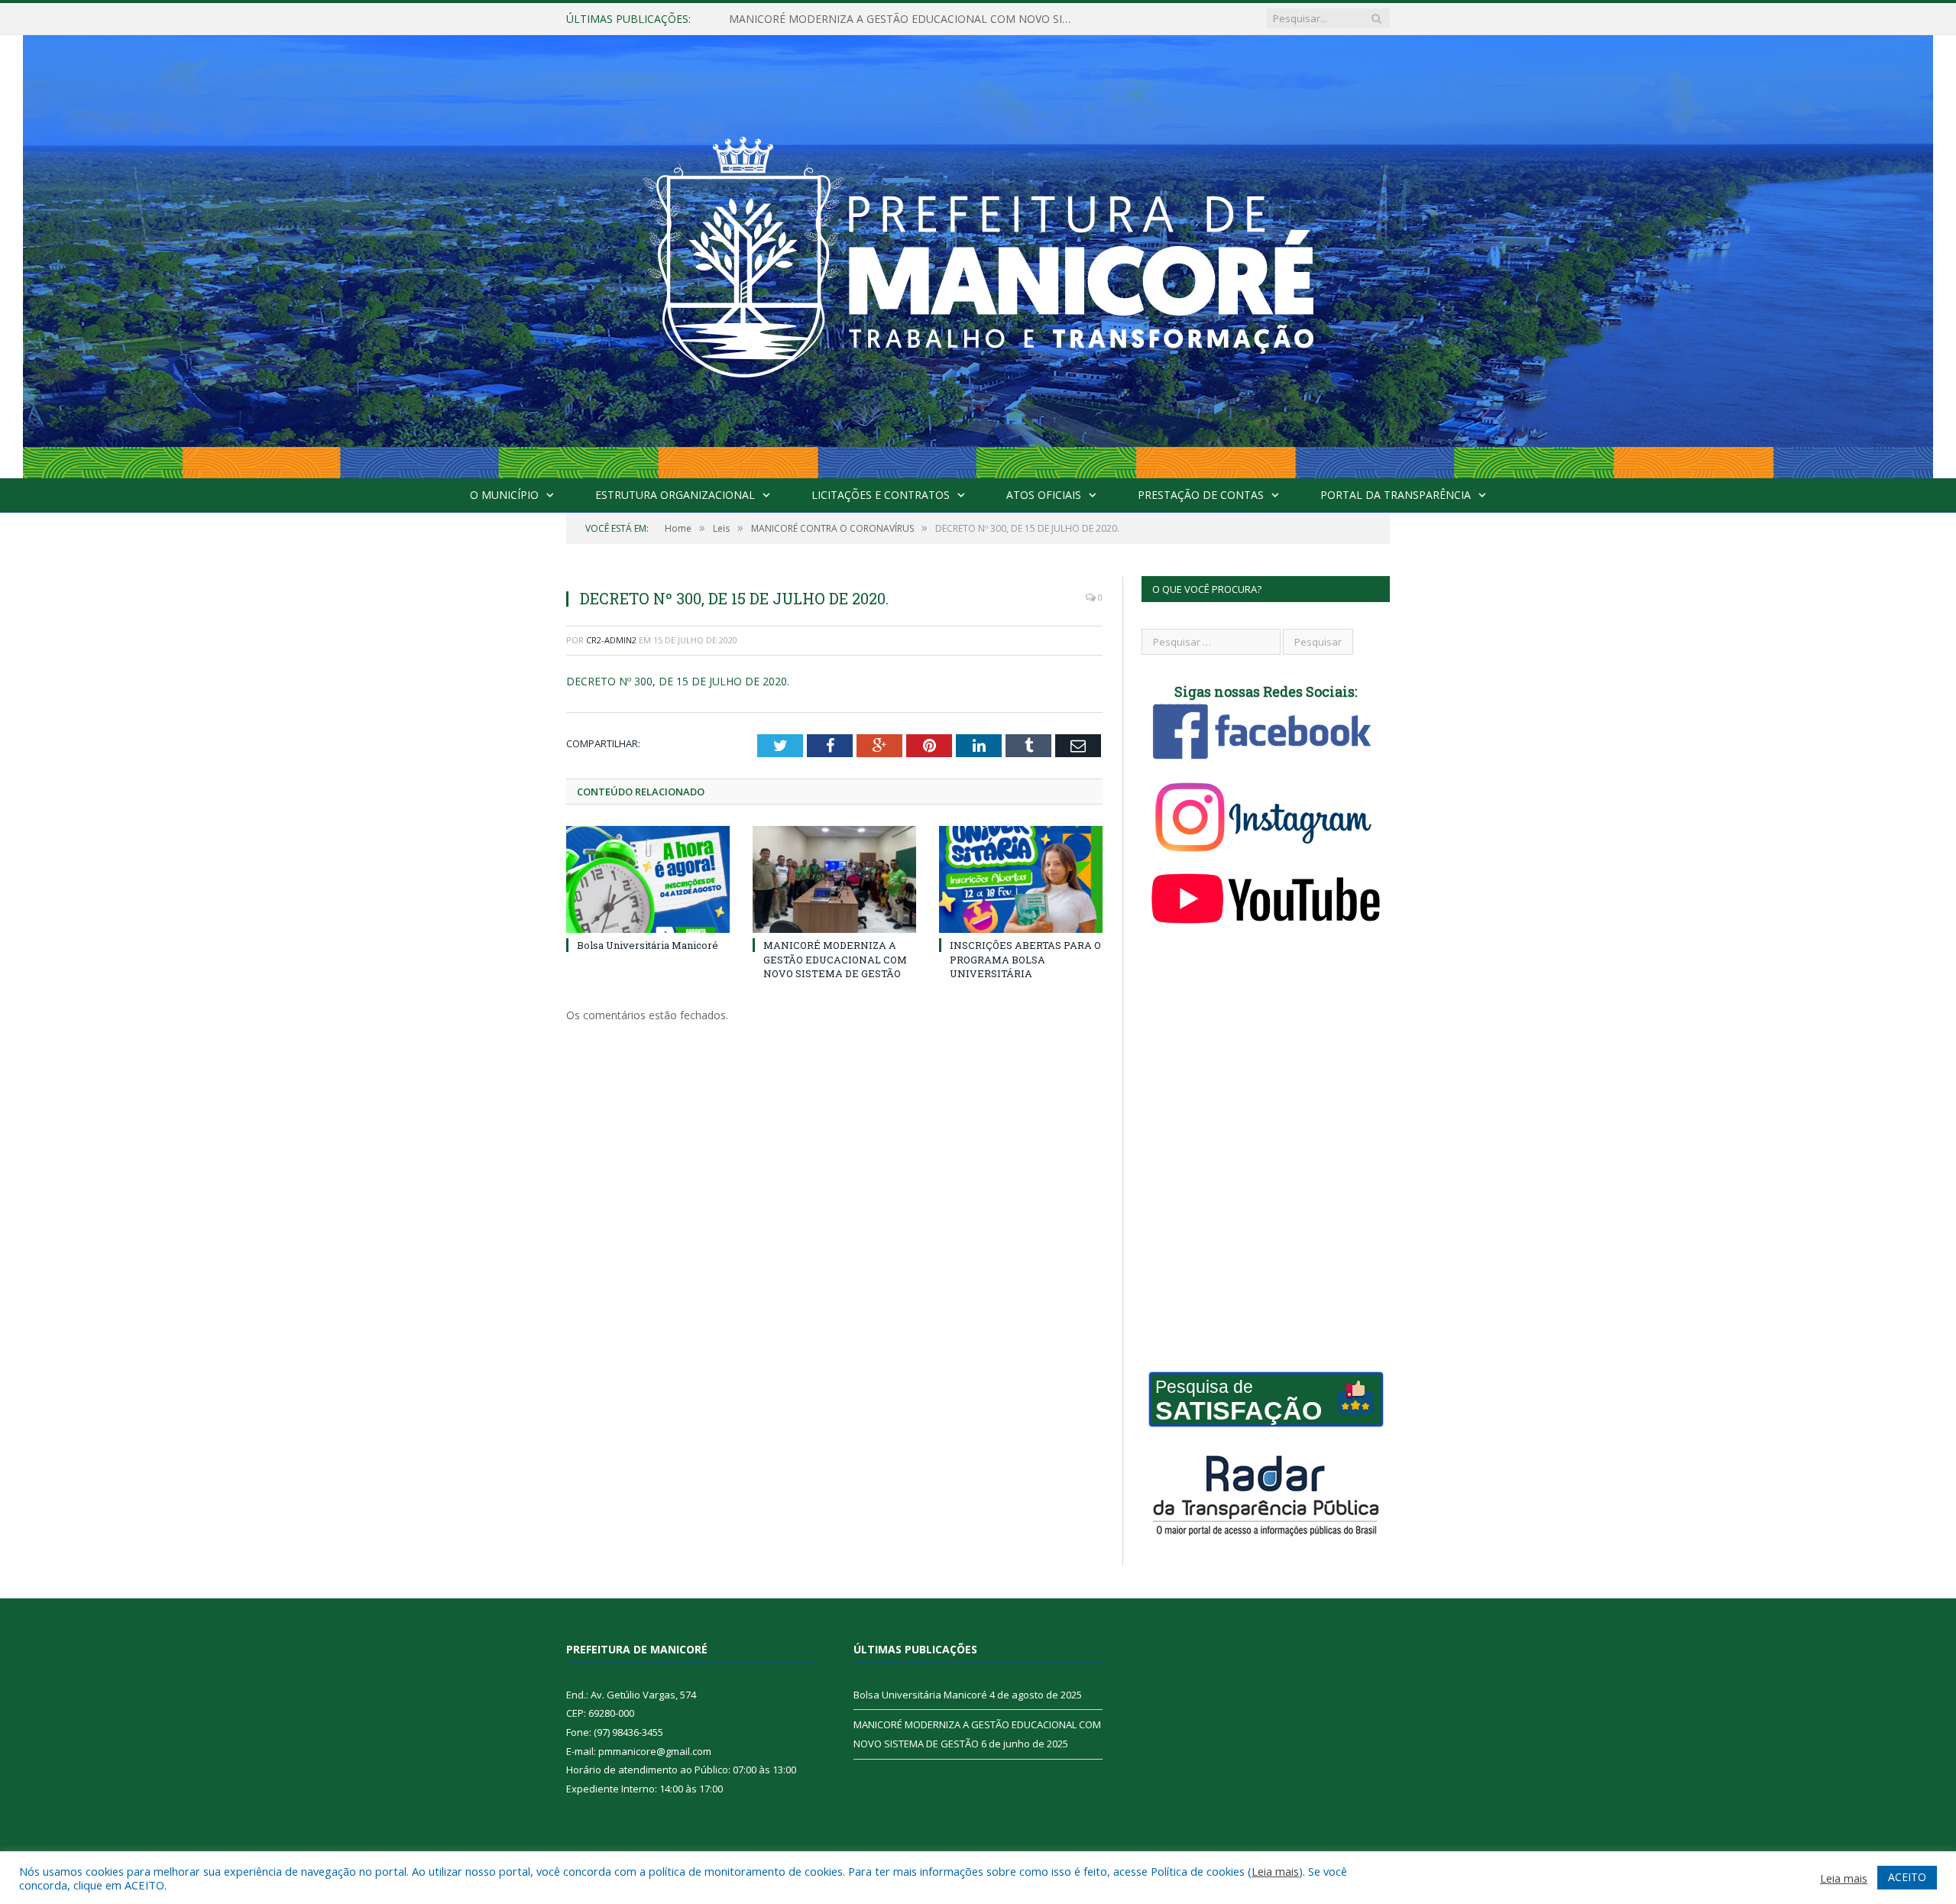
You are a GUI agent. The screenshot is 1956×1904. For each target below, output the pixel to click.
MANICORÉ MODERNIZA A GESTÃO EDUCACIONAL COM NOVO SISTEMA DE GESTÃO (905, 19)
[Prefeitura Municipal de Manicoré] (978, 253)
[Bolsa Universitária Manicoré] (648, 879)
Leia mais (1275, 1871)
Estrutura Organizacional (675, 495)
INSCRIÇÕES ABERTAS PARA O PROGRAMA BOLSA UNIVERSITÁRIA (1025, 959)
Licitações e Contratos (881, 495)
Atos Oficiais (1044, 495)
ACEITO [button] (1907, 1877)
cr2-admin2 (611, 640)
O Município (504, 495)
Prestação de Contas (1201, 495)
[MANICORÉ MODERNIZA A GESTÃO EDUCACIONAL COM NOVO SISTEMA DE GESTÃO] (834, 879)
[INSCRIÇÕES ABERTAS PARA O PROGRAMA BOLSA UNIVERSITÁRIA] (1021, 879)
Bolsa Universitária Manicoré (648, 945)
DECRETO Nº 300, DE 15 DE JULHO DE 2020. (678, 681)
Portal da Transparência (1396, 495)
